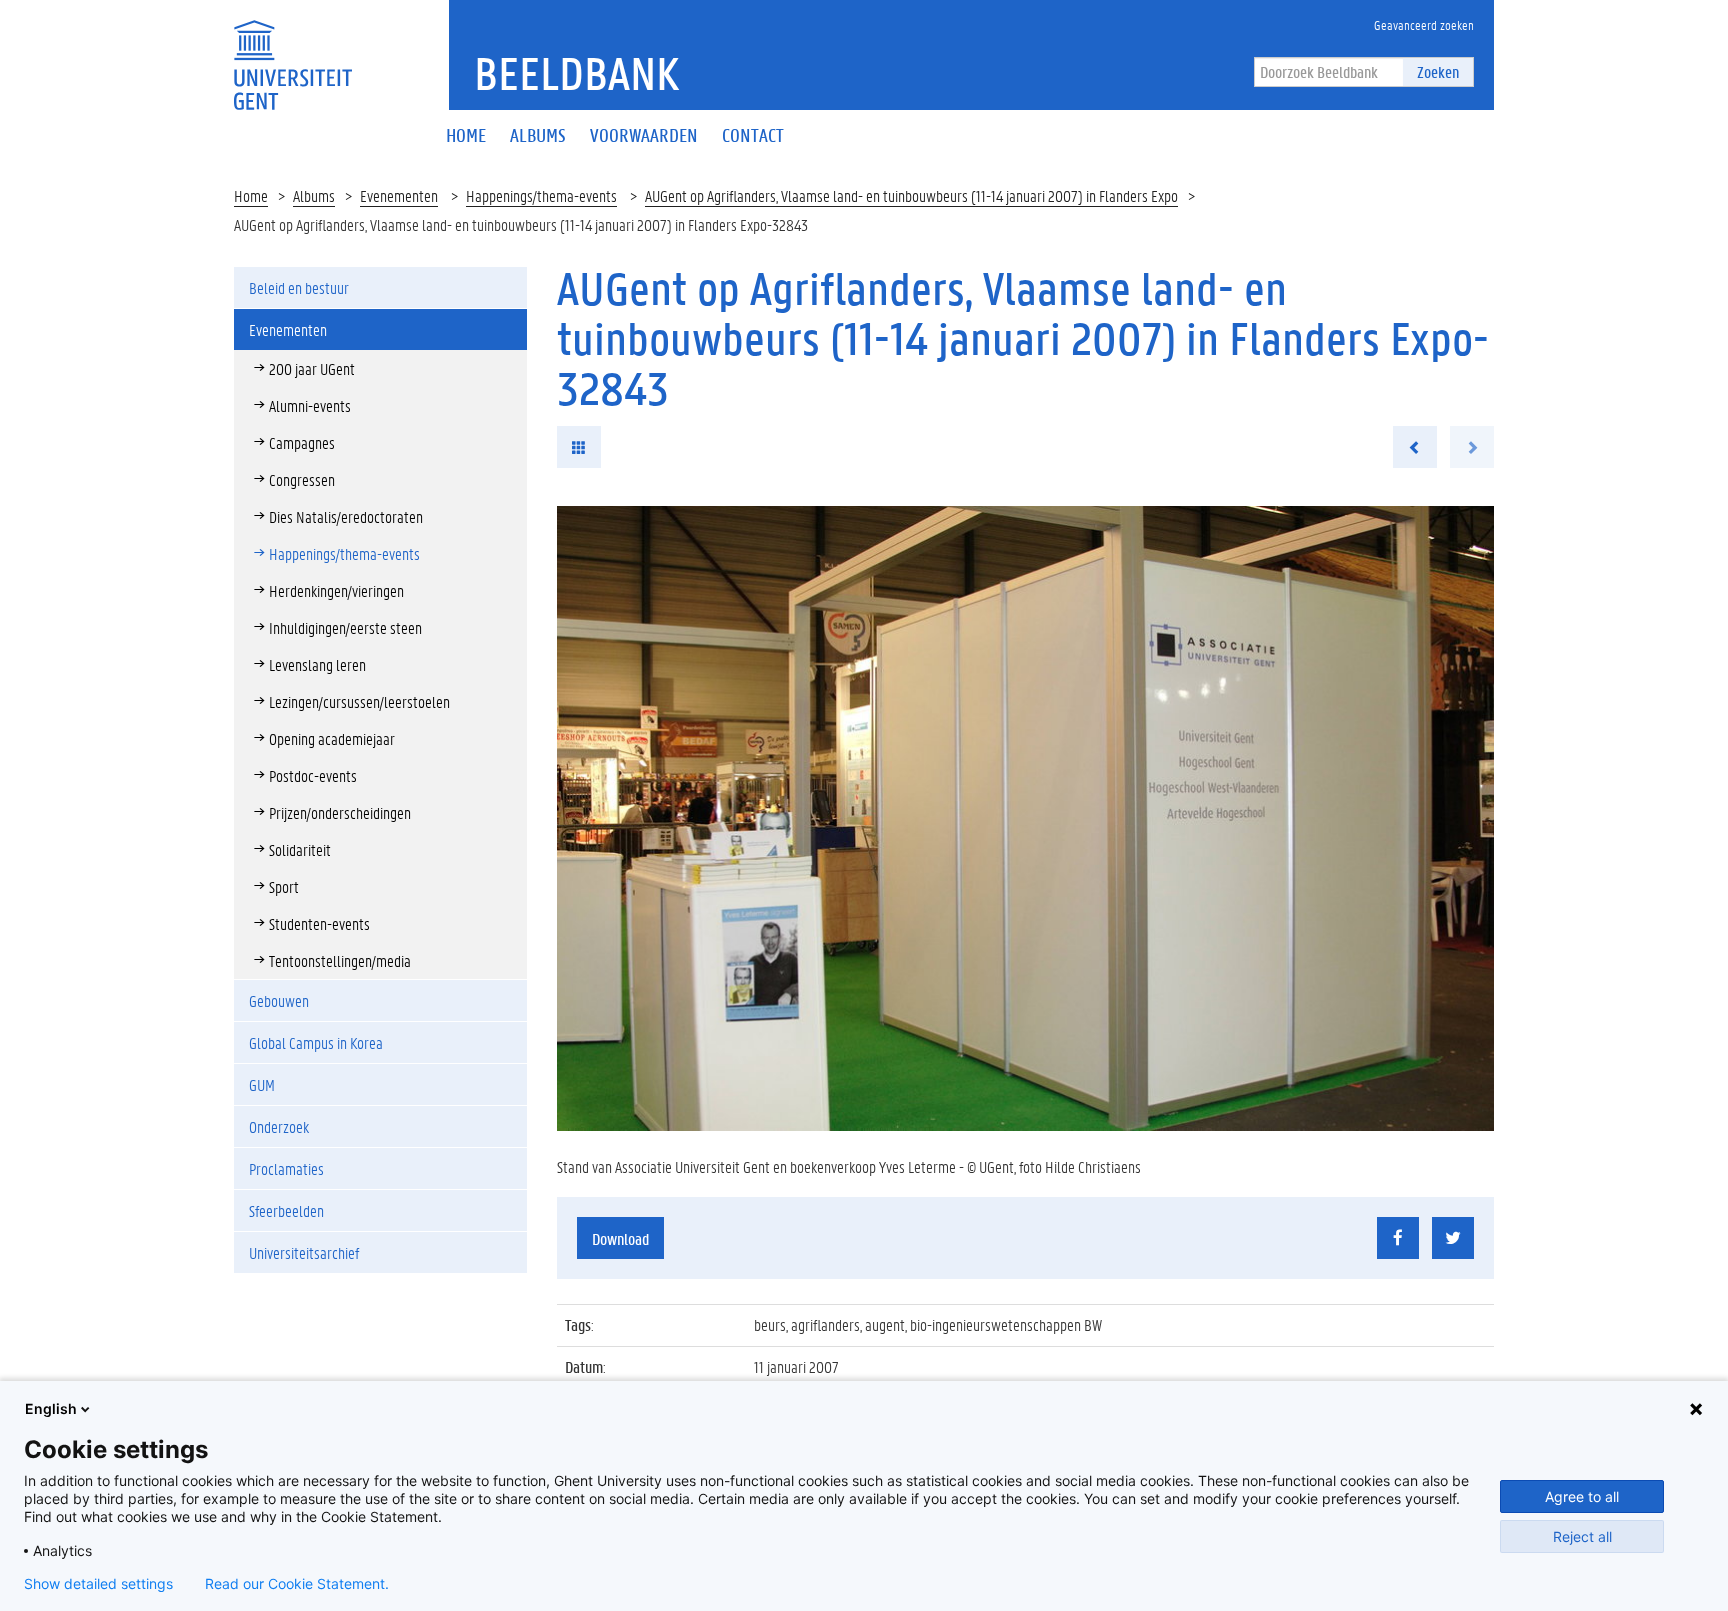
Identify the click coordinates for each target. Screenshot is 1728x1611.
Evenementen (399, 195)
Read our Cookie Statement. (297, 1584)
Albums (314, 195)
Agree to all (1582, 1496)
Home (251, 195)
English (51, 1408)
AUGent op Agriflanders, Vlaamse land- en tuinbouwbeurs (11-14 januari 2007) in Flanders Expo (911, 195)
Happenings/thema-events (541, 195)
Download (620, 1238)
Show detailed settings (98, 1584)
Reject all (1582, 1536)
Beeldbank (576, 73)
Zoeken (1438, 71)
